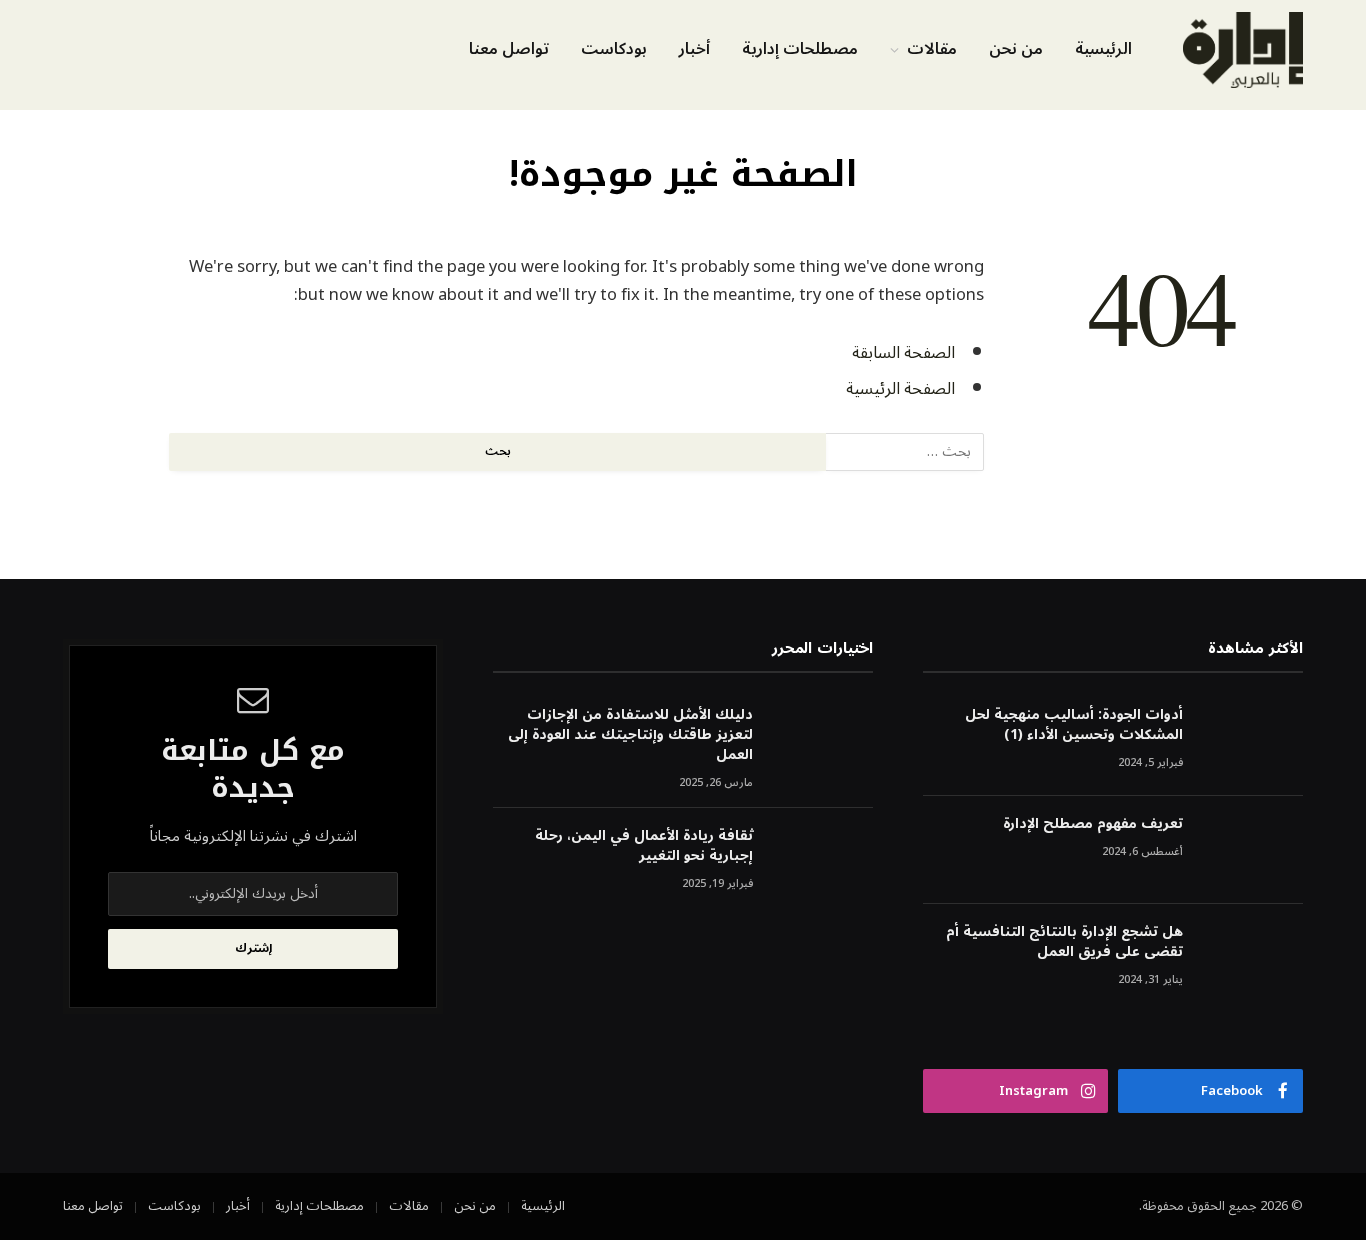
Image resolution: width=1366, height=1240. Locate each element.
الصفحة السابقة (903, 352)
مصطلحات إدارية (800, 49)
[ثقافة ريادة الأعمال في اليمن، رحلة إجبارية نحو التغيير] (822, 862)
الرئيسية (1103, 49)
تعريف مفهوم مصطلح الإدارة (1093, 824)
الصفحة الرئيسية (900, 388)
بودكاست (614, 49)
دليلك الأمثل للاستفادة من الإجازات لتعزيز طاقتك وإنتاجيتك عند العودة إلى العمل (630, 735)
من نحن (1016, 49)
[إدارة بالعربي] (1243, 50)
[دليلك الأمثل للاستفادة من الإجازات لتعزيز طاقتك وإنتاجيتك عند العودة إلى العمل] (822, 741)
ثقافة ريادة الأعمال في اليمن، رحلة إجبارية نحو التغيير (644, 846)
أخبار (694, 49)
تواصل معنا (509, 49)
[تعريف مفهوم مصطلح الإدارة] (1252, 850)
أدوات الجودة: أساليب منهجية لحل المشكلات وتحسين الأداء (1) (1074, 725)
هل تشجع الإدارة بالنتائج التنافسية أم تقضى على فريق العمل (1064, 942)
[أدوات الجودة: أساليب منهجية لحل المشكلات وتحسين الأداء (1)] (1252, 741)
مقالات (932, 49)
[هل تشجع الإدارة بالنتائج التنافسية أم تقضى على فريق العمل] (1252, 958)
